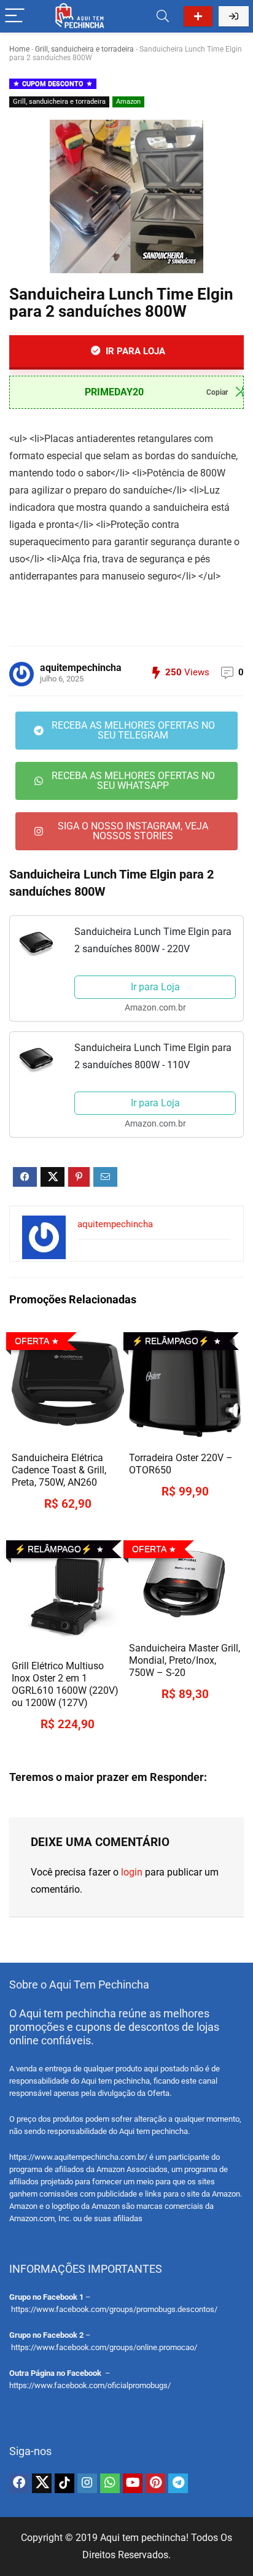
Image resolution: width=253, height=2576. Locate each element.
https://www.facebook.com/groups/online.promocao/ (104, 2347)
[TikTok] (64, 2483)
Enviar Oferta (198, 16)
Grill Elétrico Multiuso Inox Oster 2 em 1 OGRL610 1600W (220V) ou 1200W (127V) (65, 1684)
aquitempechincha (81, 668)
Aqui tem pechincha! (144, 2538)
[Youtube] (133, 2483)
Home (19, 49)
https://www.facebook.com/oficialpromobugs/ (90, 2385)
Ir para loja (134, 351)
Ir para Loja (155, 987)
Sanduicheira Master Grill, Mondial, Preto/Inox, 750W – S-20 (185, 1660)
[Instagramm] (87, 2483)
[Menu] (15, 16)
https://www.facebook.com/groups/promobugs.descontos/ (114, 2309)
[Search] (163, 16)
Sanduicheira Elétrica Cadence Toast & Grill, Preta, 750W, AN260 (59, 1470)
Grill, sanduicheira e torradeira (84, 49)
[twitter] (42, 2483)
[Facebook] (19, 2483)
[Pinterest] (155, 2483)
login (132, 1872)
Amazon (128, 102)
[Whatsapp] (110, 2483)
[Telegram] (178, 2483)
